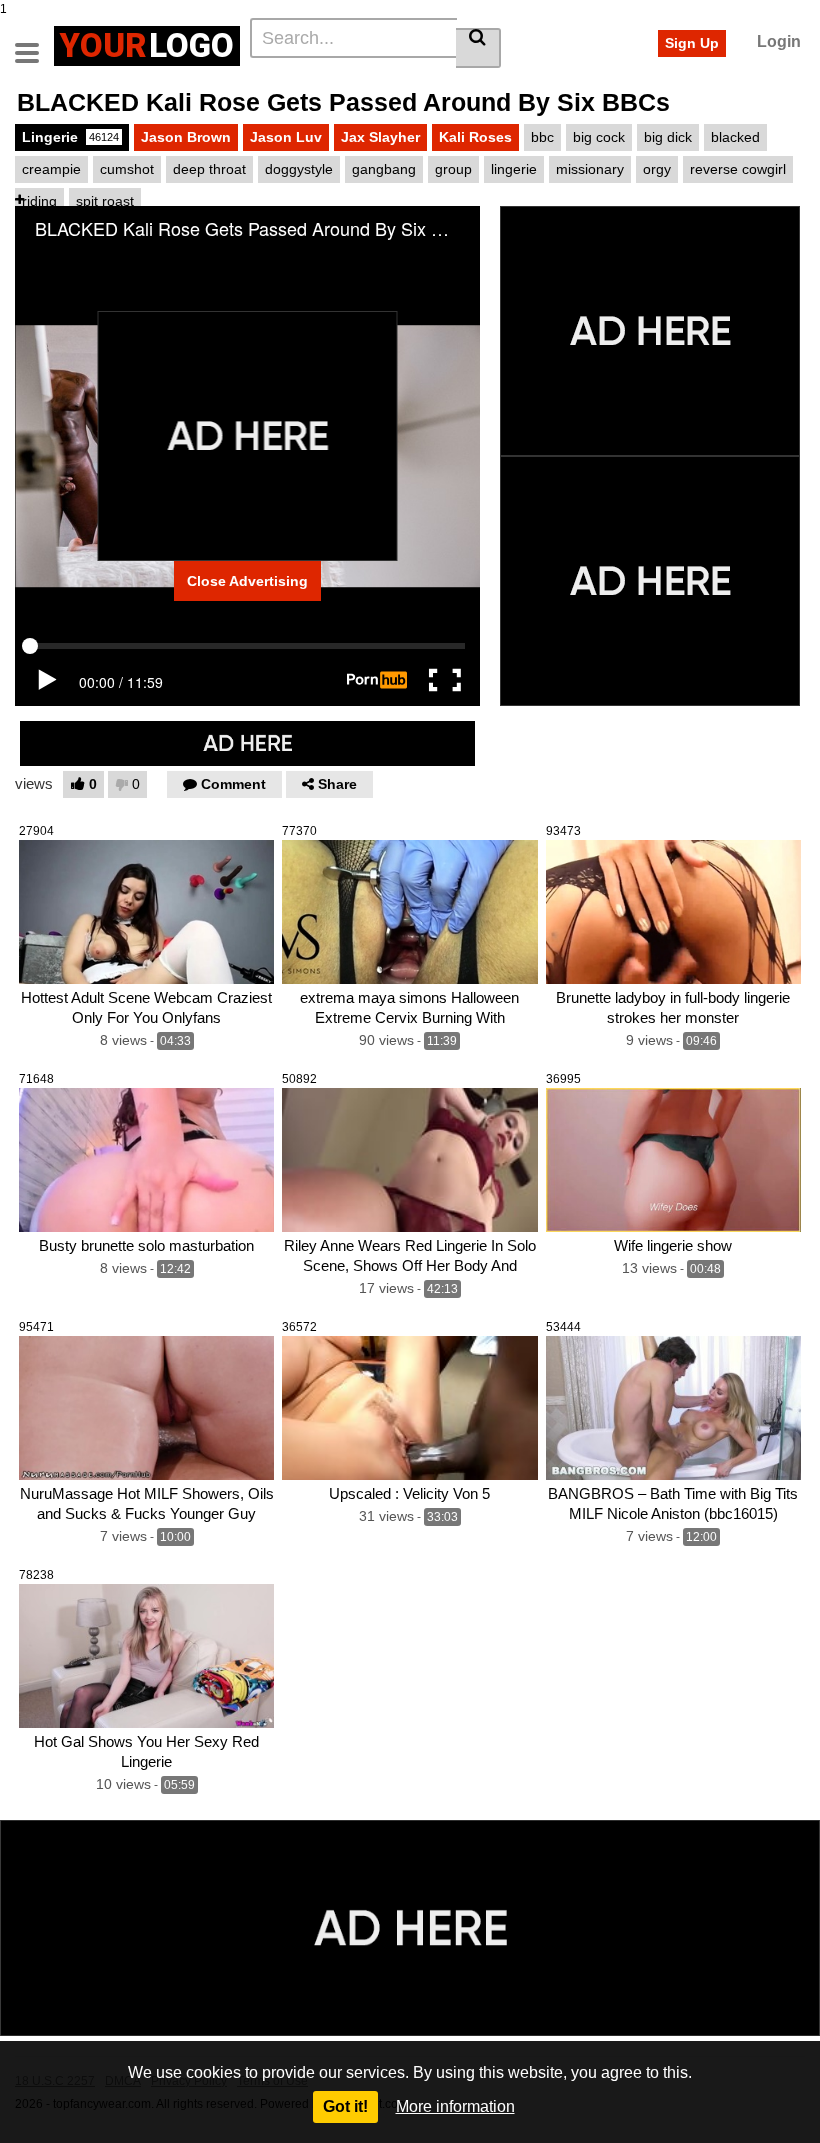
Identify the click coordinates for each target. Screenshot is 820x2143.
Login (779, 41)
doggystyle (299, 169)
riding (39, 201)
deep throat (209, 169)
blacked (735, 137)
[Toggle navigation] (34, 43)
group (453, 169)
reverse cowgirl (738, 169)
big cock (599, 137)
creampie (51, 169)
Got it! (345, 2106)
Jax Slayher (380, 137)
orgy (657, 169)
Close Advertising (247, 581)
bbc (542, 137)
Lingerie (70, 137)
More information (455, 2106)
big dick (668, 137)
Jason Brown (186, 137)
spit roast (105, 201)
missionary (590, 169)
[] (478, 48)
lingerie (514, 169)
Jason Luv (286, 137)
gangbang (384, 169)
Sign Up (692, 43)
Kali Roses (475, 137)
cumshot (127, 169)
